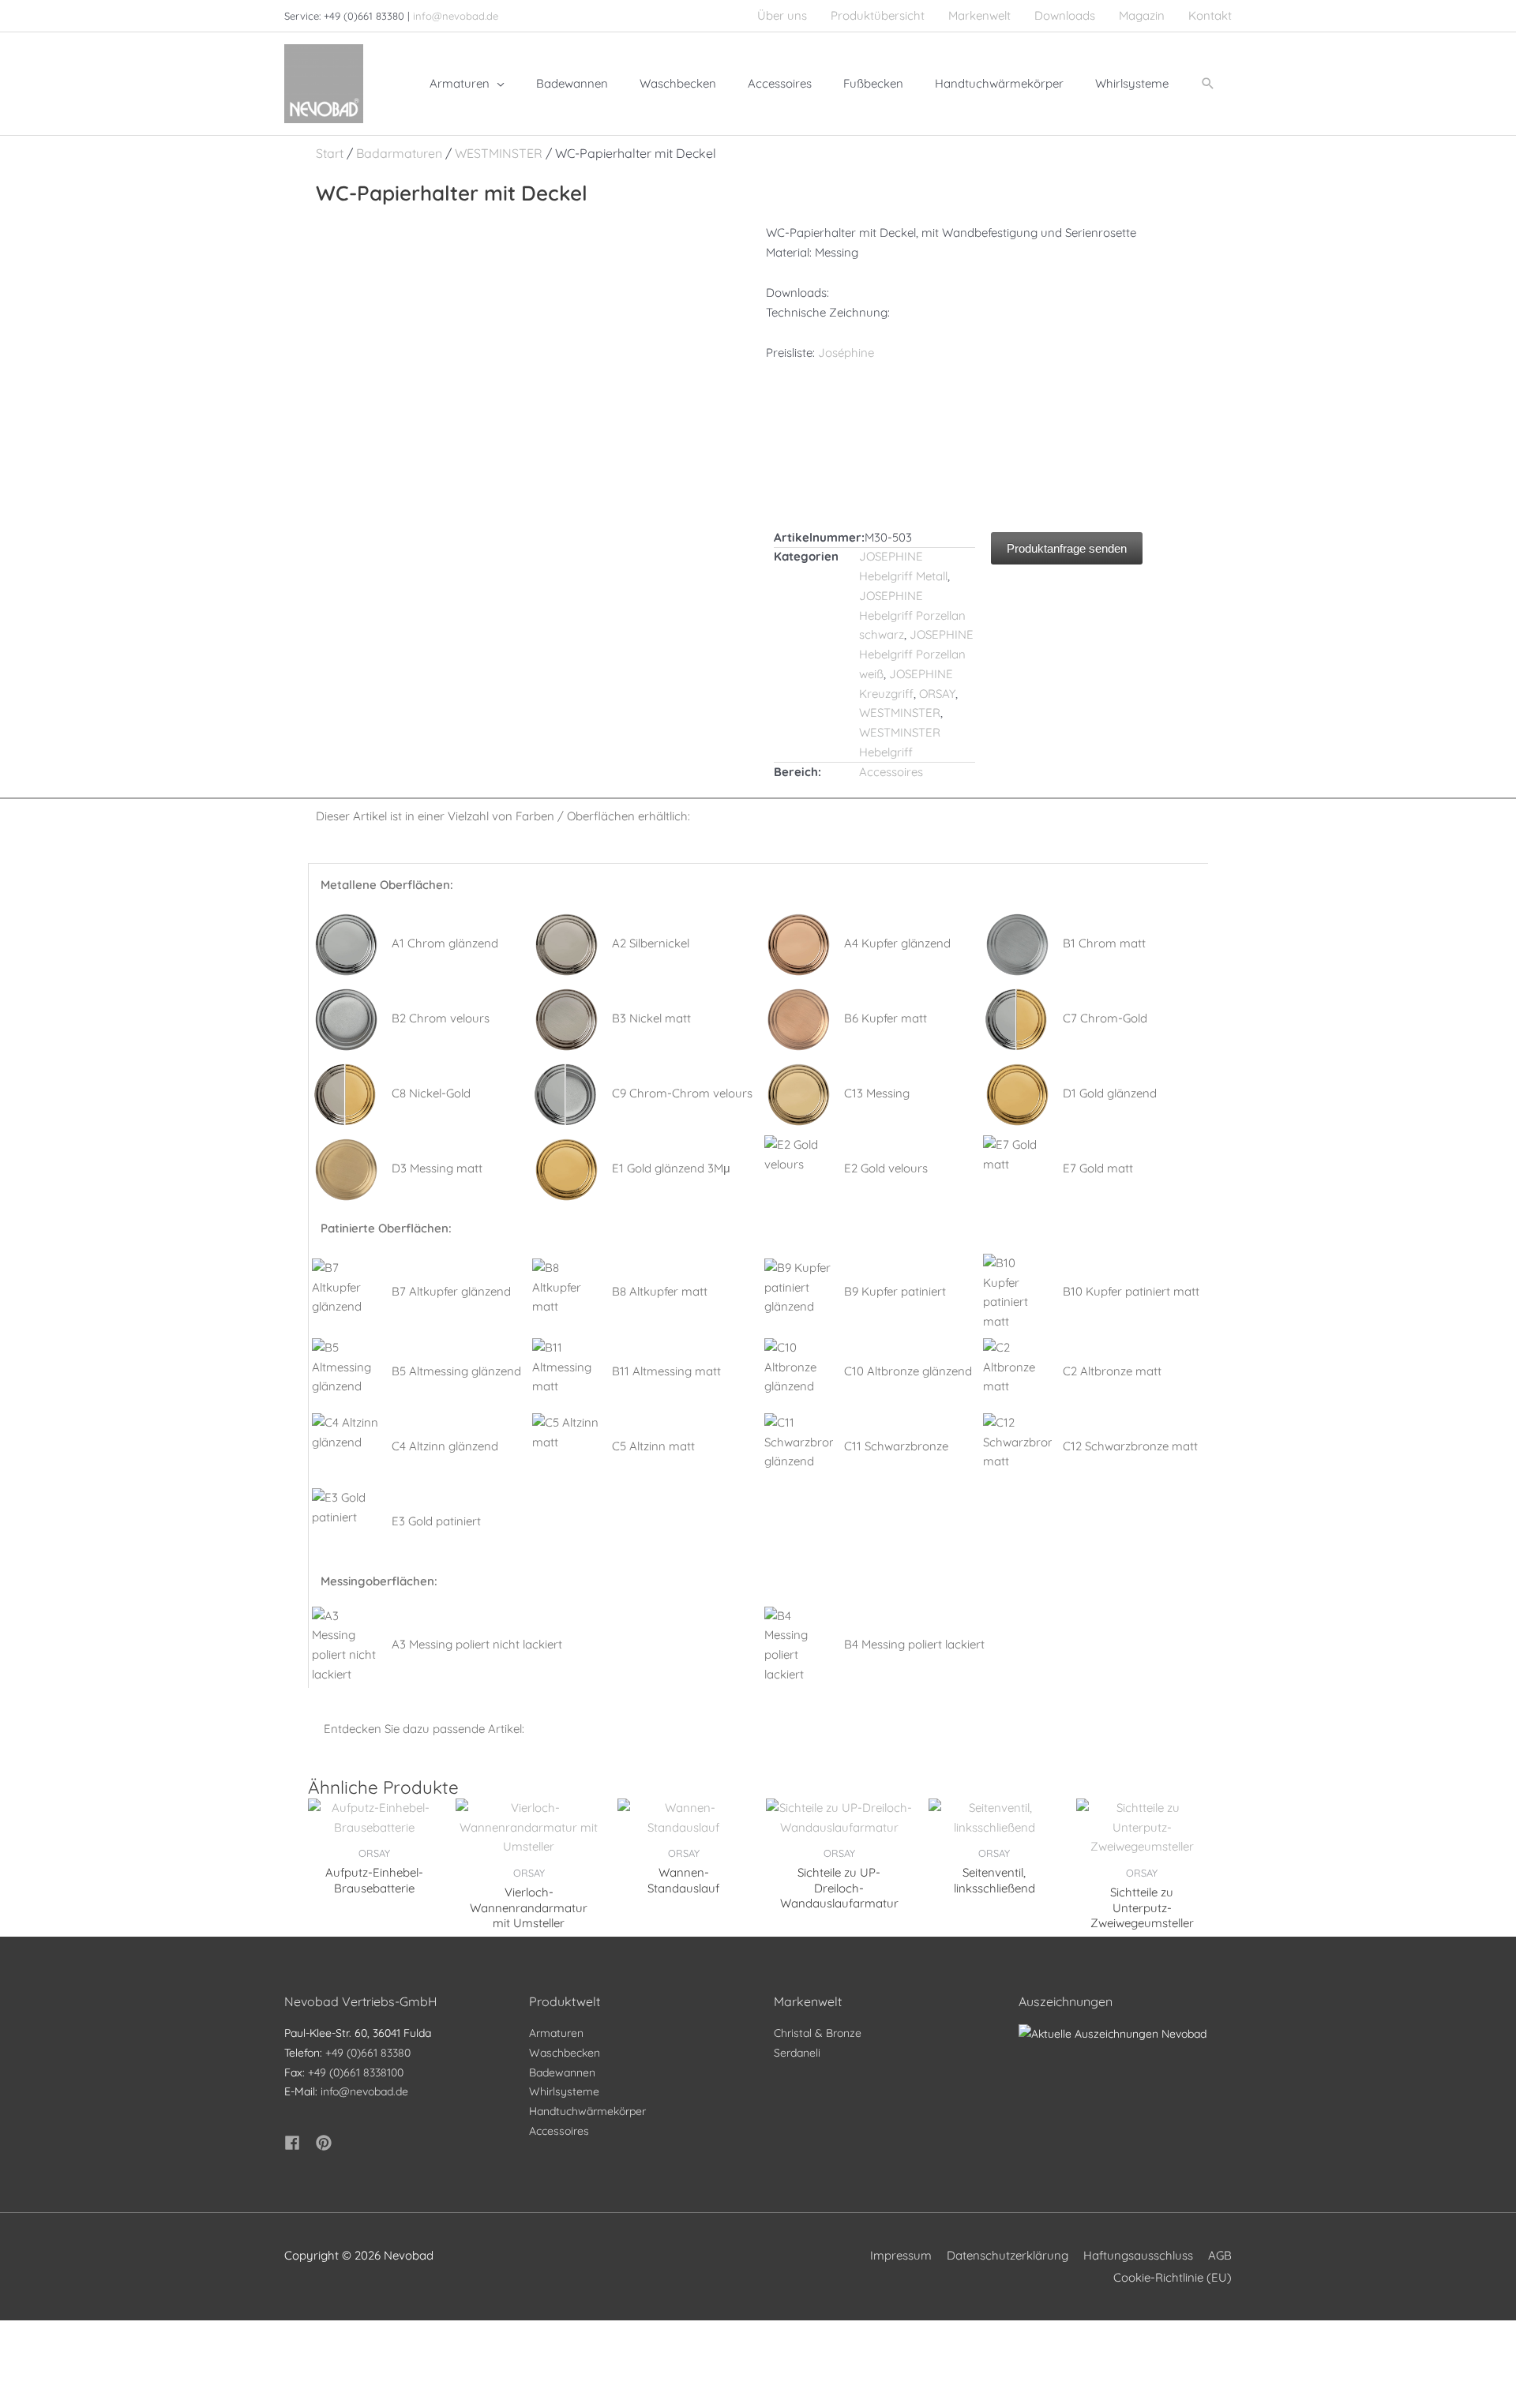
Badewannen (562, 2072)
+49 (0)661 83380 (368, 2053)
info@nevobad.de (456, 16)
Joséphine (846, 353)
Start (330, 153)
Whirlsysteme (564, 2091)
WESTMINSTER (499, 153)
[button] (1208, 84)
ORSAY (937, 694)
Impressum (901, 2255)
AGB (1220, 2255)
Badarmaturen (399, 153)
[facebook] (298, 2143)
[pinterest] (326, 2143)
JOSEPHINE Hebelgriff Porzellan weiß (916, 654)
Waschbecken (565, 2053)
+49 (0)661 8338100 (356, 2072)
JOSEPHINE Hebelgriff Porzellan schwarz (912, 615)
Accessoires (891, 772)
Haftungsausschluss (1138, 2255)
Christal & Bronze (818, 2033)
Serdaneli (797, 2053)
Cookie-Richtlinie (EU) (1173, 2277)
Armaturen (556, 2033)
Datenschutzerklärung (1008, 2255)
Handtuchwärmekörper (587, 2111)
